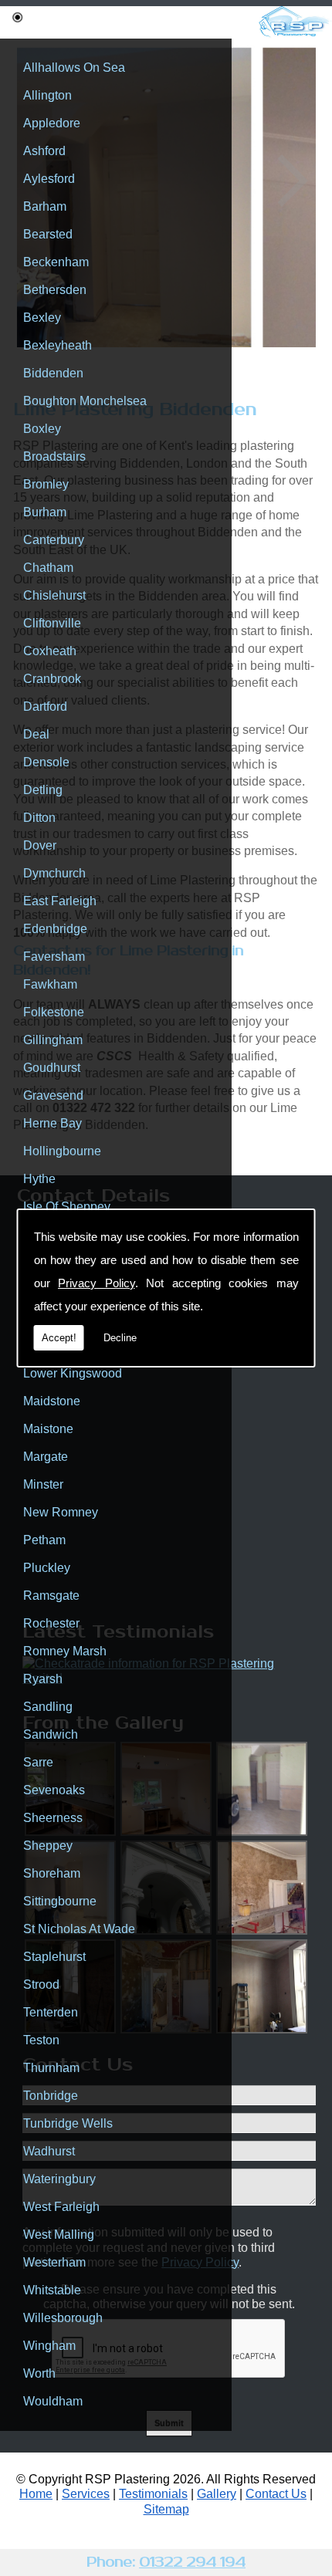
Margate (46, 1457)
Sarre (38, 1762)
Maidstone (52, 1401)
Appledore (52, 123)
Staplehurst (54, 1957)
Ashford (44, 151)
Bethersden (55, 290)
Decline (120, 1338)
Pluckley (47, 1568)
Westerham (54, 2262)
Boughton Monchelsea (85, 401)
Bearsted (48, 234)
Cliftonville (52, 623)
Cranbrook (52, 679)
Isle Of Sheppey (67, 1207)
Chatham (48, 568)
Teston (41, 2040)
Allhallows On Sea (74, 68)
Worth (39, 2373)
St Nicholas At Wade (79, 1929)
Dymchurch (54, 873)
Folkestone (54, 1012)
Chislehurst (54, 595)
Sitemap (166, 2509)
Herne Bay (53, 1123)
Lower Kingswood (73, 1373)
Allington (47, 95)
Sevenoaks (54, 1790)
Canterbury (54, 540)
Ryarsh (43, 1679)
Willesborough (63, 2318)
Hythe (39, 1179)
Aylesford (49, 179)
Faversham (54, 957)
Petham (44, 1540)
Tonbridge (51, 2096)
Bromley (46, 484)
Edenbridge (55, 929)
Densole (46, 762)
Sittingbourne (60, 1901)
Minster (43, 1484)
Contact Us (276, 2494)
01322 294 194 (192, 2562)
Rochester (51, 1623)
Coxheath (50, 651)
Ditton (39, 818)
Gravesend (53, 1095)
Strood (41, 1984)
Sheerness (53, 1818)
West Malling (59, 2235)
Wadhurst (49, 2151)
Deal (36, 734)
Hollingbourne (62, 1151)
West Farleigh (61, 2207)
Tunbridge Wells (68, 2123)
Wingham (49, 2346)
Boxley (42, 429)
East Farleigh (60, 901)
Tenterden (51, 2012)
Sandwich (51, 1734)
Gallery (217, 2494)
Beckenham (56, 262)
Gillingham (53, 1040)
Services (86, 2494)
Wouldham (53, 2401)
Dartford (45, 707)
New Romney (61, 1512)
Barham (45, 206)
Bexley (42, 318)
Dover (40, 845)
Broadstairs (54, 456)
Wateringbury (59, 2179)
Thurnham (51, 2068)
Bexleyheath (58, 345)
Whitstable (52, 2290)
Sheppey (48, 1846)
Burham (45, 512)
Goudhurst (52, 1068)
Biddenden (53, 373)
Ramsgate (51, 1596)
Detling (43, 790)
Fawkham (50, 984)
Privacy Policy (97, 1283)
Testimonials (153, 2494)
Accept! (59, 1338)
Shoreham (52, 1873)
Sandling (48, 1707)
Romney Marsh (65, 1651)
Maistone (48, 1429)
